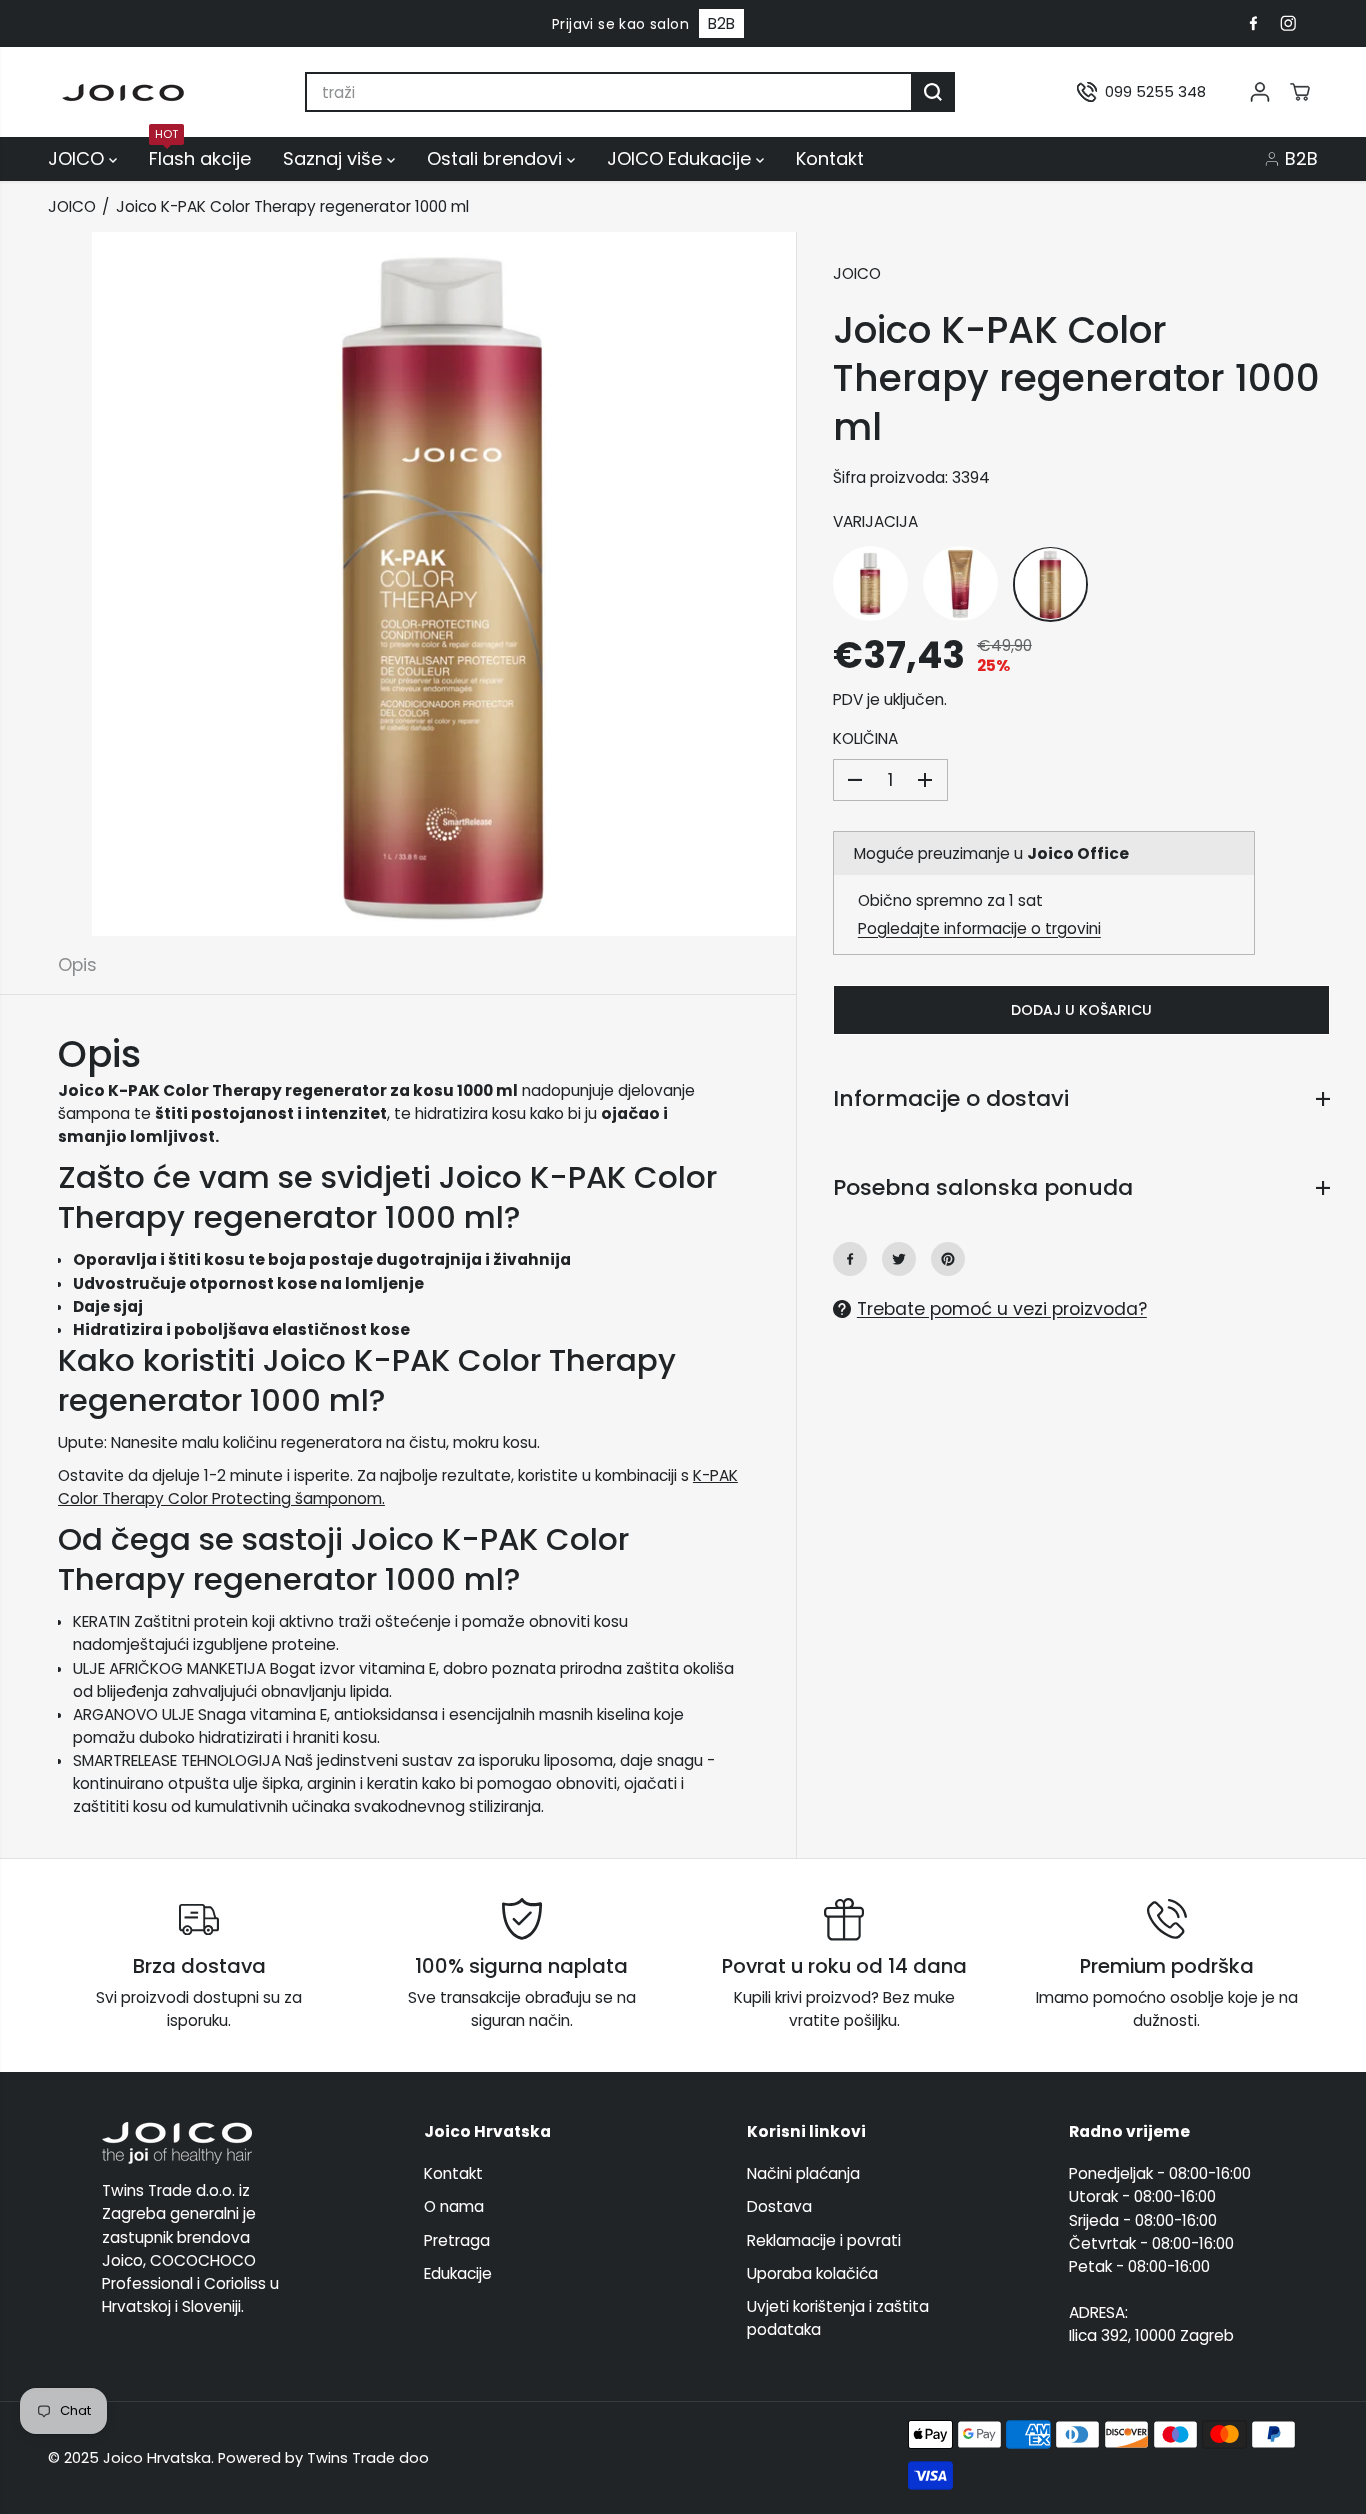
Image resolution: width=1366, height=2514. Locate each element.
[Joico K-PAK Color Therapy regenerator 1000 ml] (1050, 583)
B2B (721, 23)
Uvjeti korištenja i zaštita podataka (838, 2318)
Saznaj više (335, 158)
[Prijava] (1260, 92)
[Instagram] (1288, 24)
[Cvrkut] (899, 1259)
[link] (199, 2143)
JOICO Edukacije (681, 158)
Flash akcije (200, 156)
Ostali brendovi (497, 158)
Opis (77, 965)
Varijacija (875, 520)
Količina (865, 738)
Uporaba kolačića (812, 2273)
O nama (454, 2206)
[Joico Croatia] (123, 92)
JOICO (78, 158)
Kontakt (830, 158)
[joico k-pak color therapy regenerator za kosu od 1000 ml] (444, 584)
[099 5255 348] (1141, 92)
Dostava (779, 2206)
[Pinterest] (948, 1259)
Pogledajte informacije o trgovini (979, 928)
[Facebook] (1253, 24)
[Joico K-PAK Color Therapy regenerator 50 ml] (870, 583)
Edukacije (458, 2273)
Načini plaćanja (803, 2173)
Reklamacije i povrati (824, 2240)
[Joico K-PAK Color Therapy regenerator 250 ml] (960, 583)
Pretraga (457, 2240)
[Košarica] (1300, 92)
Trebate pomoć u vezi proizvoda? (1002, 1309)
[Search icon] (933, 92)
